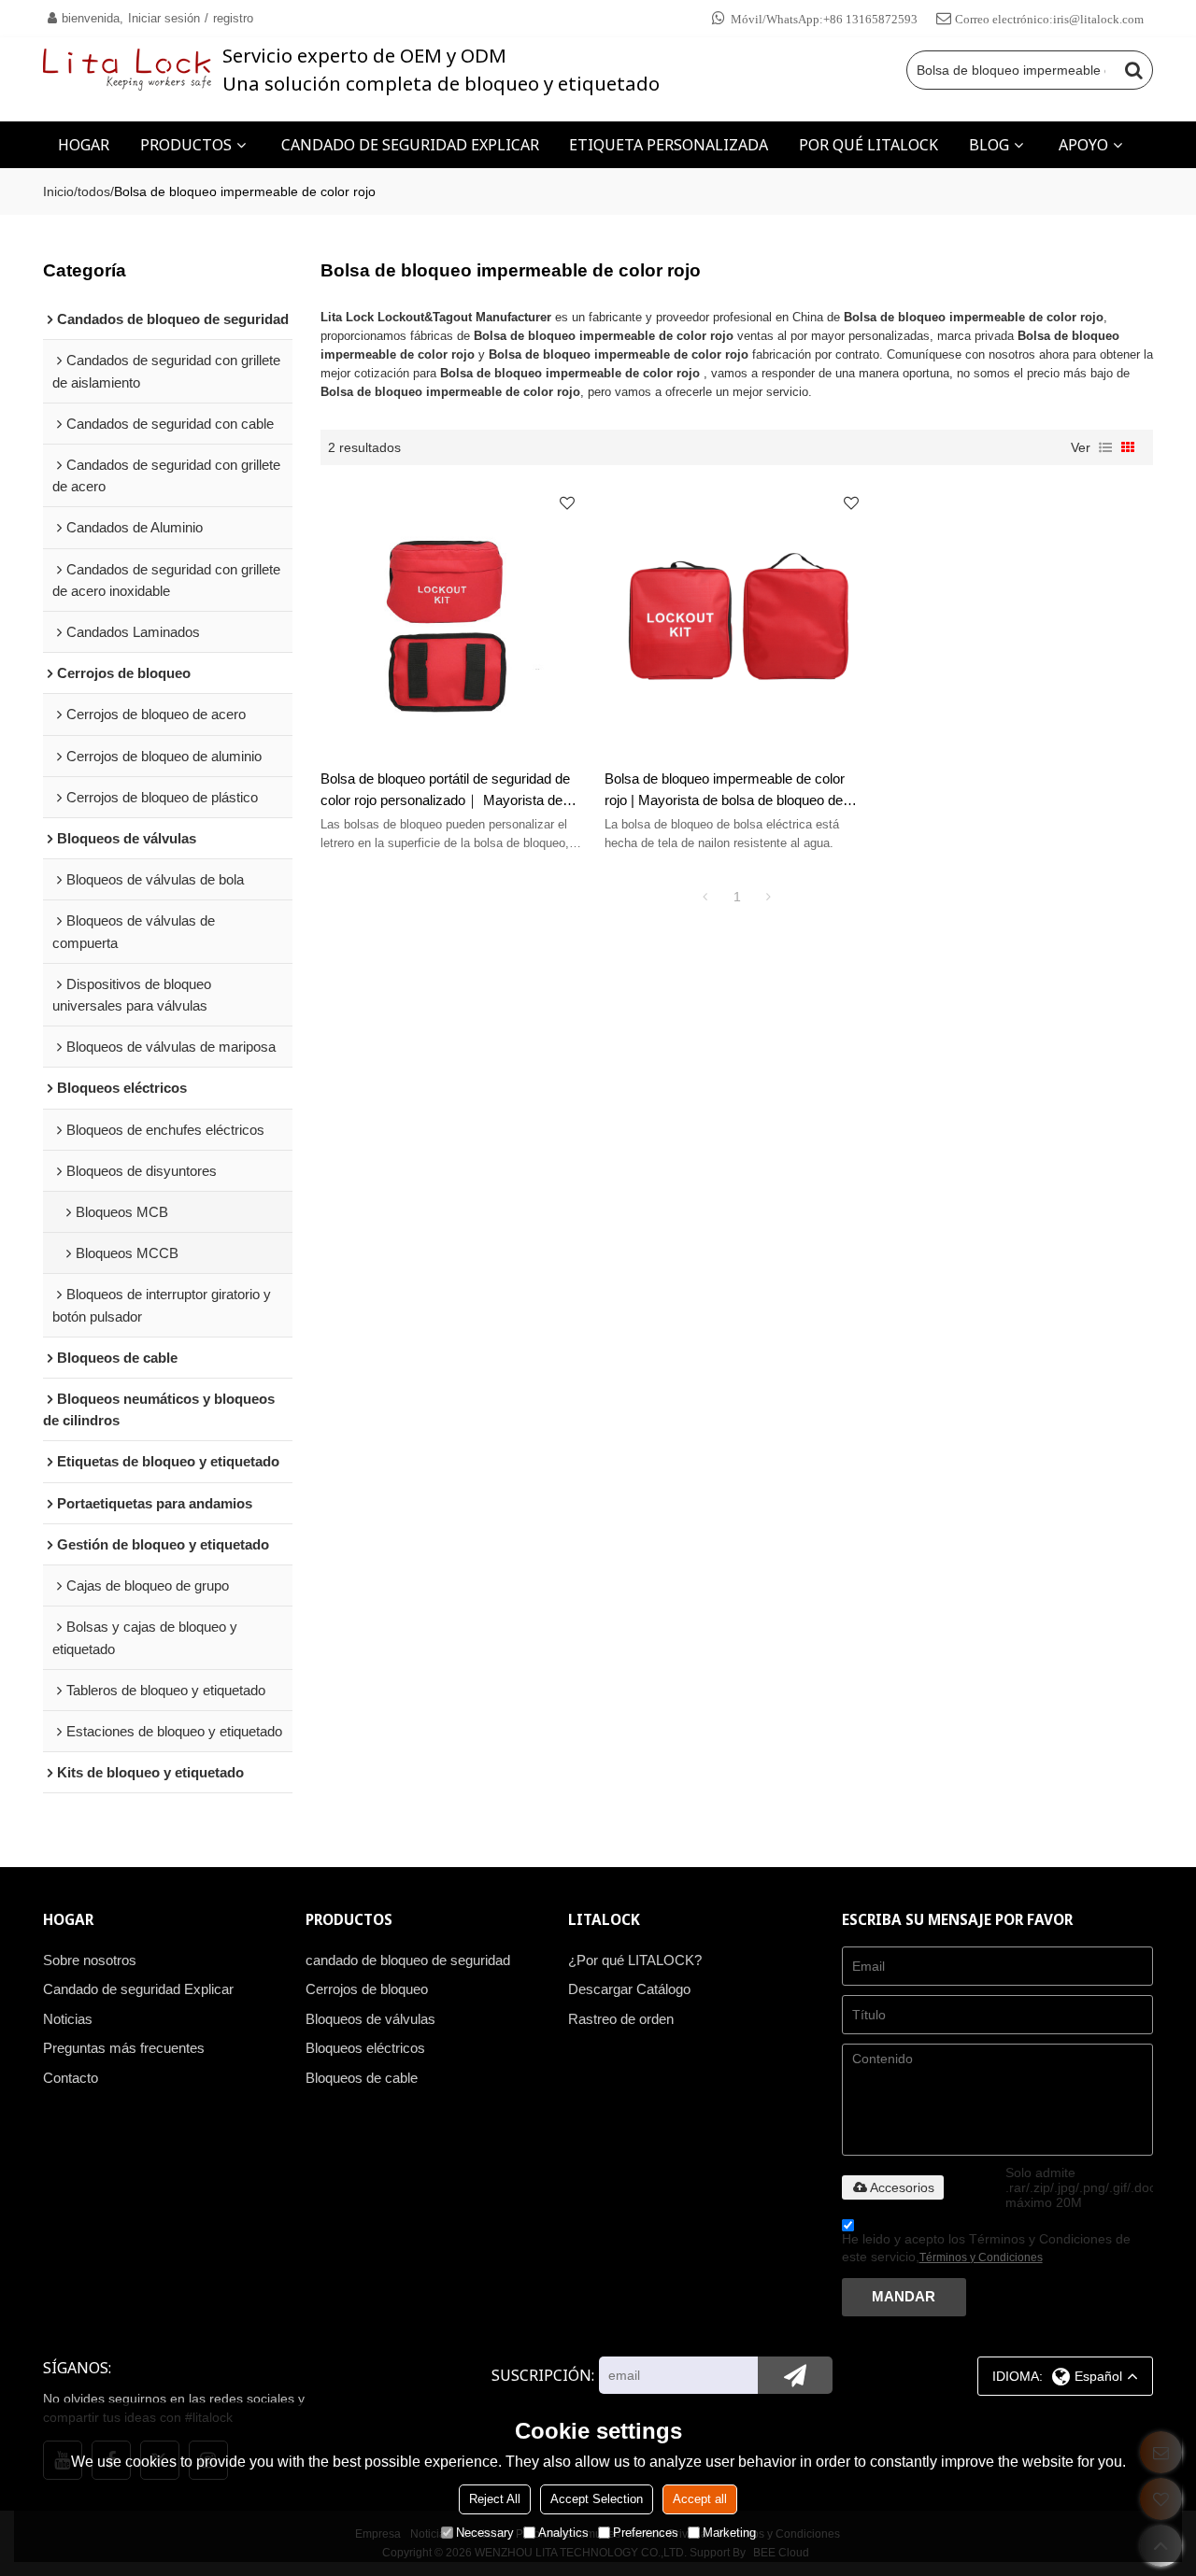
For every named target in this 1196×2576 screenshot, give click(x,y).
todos (94, 191)
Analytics (563, 2533)
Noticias (68, 2019)
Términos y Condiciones (981, 2258)
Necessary (485, 2533)
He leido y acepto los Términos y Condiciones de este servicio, (986, 2248)
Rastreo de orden (621, 2019)
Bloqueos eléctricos (365, 2048)
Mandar (904, 2297)
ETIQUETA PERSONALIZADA (669, 145)
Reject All (495, 2499)
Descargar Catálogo (629, 1989)
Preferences (646, 2533)
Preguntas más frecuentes (124, 2048)
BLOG (989, 145)
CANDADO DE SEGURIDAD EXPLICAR (410, 145)
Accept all (700, 2499)
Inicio (58, 191)
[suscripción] (795, 2375)
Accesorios (902, 2187)
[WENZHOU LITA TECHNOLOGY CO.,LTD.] (127, 70)
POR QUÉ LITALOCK (869, 145)
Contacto (71, 2078)
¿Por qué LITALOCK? (635, 1960)
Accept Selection (597, 2499)
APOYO (1083, 145)
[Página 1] (705, 897)
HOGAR (84, 145)
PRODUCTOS (186, 145)
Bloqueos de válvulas (370, 2019)
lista (1105, 447)
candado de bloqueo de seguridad (408, 1960)
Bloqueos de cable (362, 2078)
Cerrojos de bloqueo (367, 1989)
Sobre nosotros (90, 1960)
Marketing (729, 2533)
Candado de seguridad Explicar (138, 1989)
